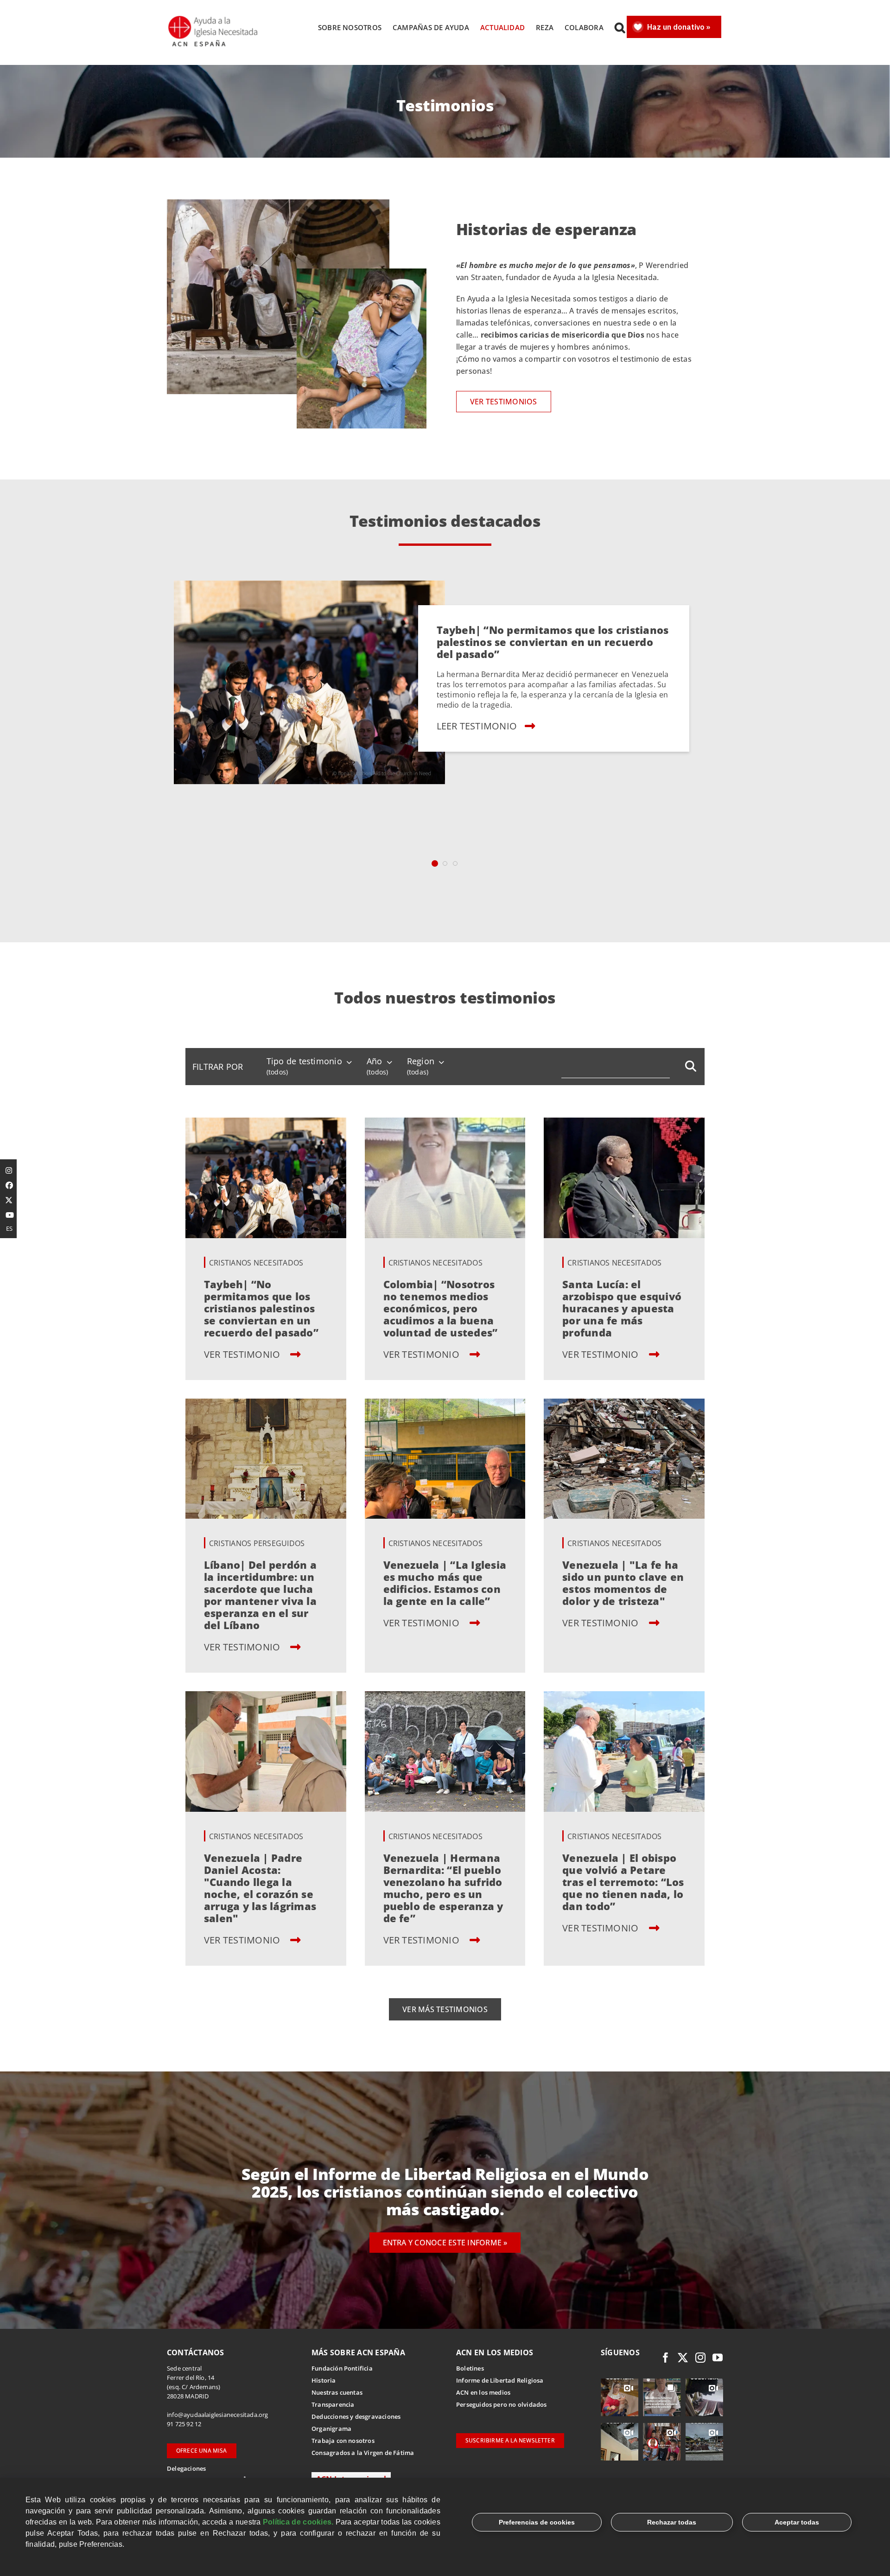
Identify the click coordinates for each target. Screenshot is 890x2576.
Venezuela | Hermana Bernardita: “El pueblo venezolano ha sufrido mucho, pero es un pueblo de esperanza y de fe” (443, 1888)
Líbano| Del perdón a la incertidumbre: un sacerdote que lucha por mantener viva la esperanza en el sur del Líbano (260, 1595)
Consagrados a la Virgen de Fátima (363, 2453)
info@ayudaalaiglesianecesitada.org (218, 2415)
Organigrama (331, 2429)
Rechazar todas (672, 2522)
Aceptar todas (797, 2522)
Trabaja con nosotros (343, 2441)
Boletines (470, 2368)
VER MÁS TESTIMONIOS (445, 2009)
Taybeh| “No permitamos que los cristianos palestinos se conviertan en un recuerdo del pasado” (552, 641)
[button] (620, 27)
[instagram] (700, 2358)
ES (9, 1228)
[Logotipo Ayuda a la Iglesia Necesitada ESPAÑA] (214, 19)
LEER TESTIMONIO (477, 725)
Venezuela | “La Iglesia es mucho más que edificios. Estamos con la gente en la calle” (445, 1583)
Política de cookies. (298, 2522)
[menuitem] (218, 1067)
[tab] (435, 863)
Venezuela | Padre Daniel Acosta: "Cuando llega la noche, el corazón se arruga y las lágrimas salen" (260, 1888)
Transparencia (333, 2404)
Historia (324, 2380)
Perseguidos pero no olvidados (502, 2404)
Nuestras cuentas (337, 2392)
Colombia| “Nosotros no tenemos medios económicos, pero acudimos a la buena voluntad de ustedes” (441, 1308)
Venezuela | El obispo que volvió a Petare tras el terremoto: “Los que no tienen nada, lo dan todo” (623, 1882)
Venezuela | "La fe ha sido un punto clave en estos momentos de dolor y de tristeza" (623, 1583)
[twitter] (683, 2358)
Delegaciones (186, 2468)
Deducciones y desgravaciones (356, 2416)
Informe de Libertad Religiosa (500, 2380)
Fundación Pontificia (342, 2368)
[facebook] (666, 2358)
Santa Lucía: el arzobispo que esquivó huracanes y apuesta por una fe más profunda (622, 1308)
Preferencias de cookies (537, 2522)
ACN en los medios (483, 2392)
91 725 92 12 (184, 2424)
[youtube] (718, 2358)
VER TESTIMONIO (243, 1354)
